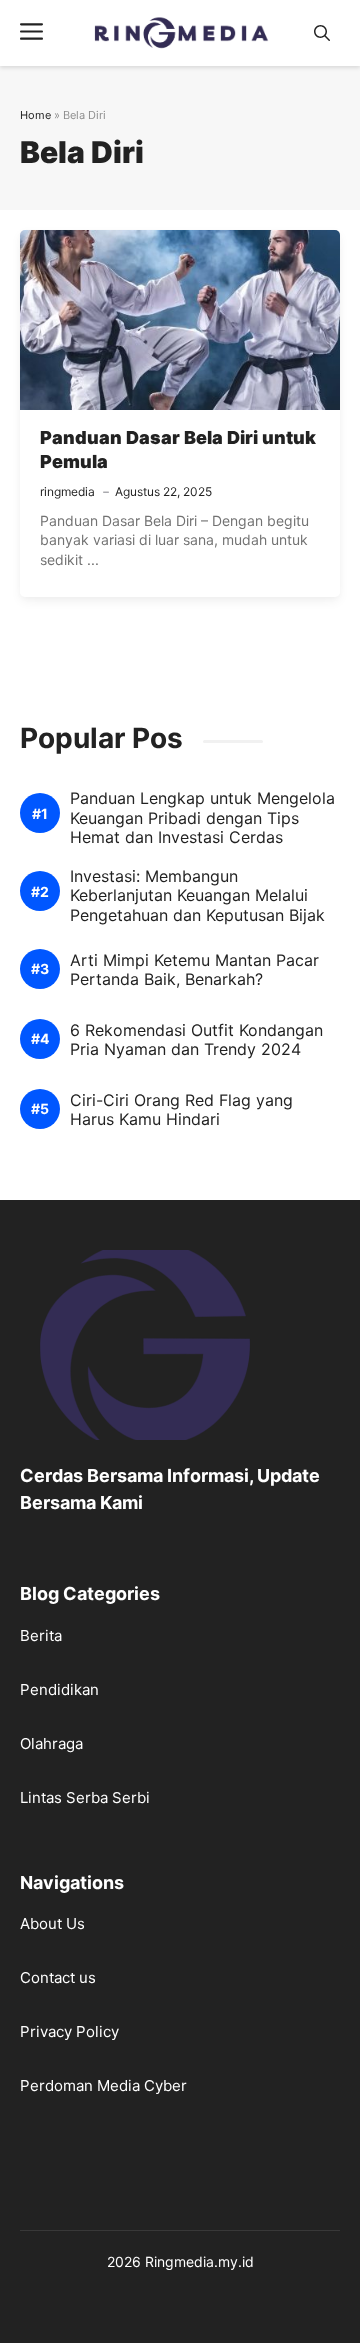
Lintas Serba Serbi (85, 1797)
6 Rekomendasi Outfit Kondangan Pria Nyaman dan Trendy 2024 (196, 1040)
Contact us (58, 1977)
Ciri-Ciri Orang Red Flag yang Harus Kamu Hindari (181, 1110)
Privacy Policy (69, 2031)
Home (35, 115)
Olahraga (51, 1743)
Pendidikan (59, 1689)
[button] (322, 33)
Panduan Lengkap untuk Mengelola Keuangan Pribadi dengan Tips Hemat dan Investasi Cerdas (202, 817)
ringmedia (67, 491)
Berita (41, 1635)
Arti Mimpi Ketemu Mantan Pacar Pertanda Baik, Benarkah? (194, 970)
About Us (52, 1923)
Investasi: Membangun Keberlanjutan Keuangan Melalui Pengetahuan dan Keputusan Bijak (197, 895)
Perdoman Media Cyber (103, 2085)
